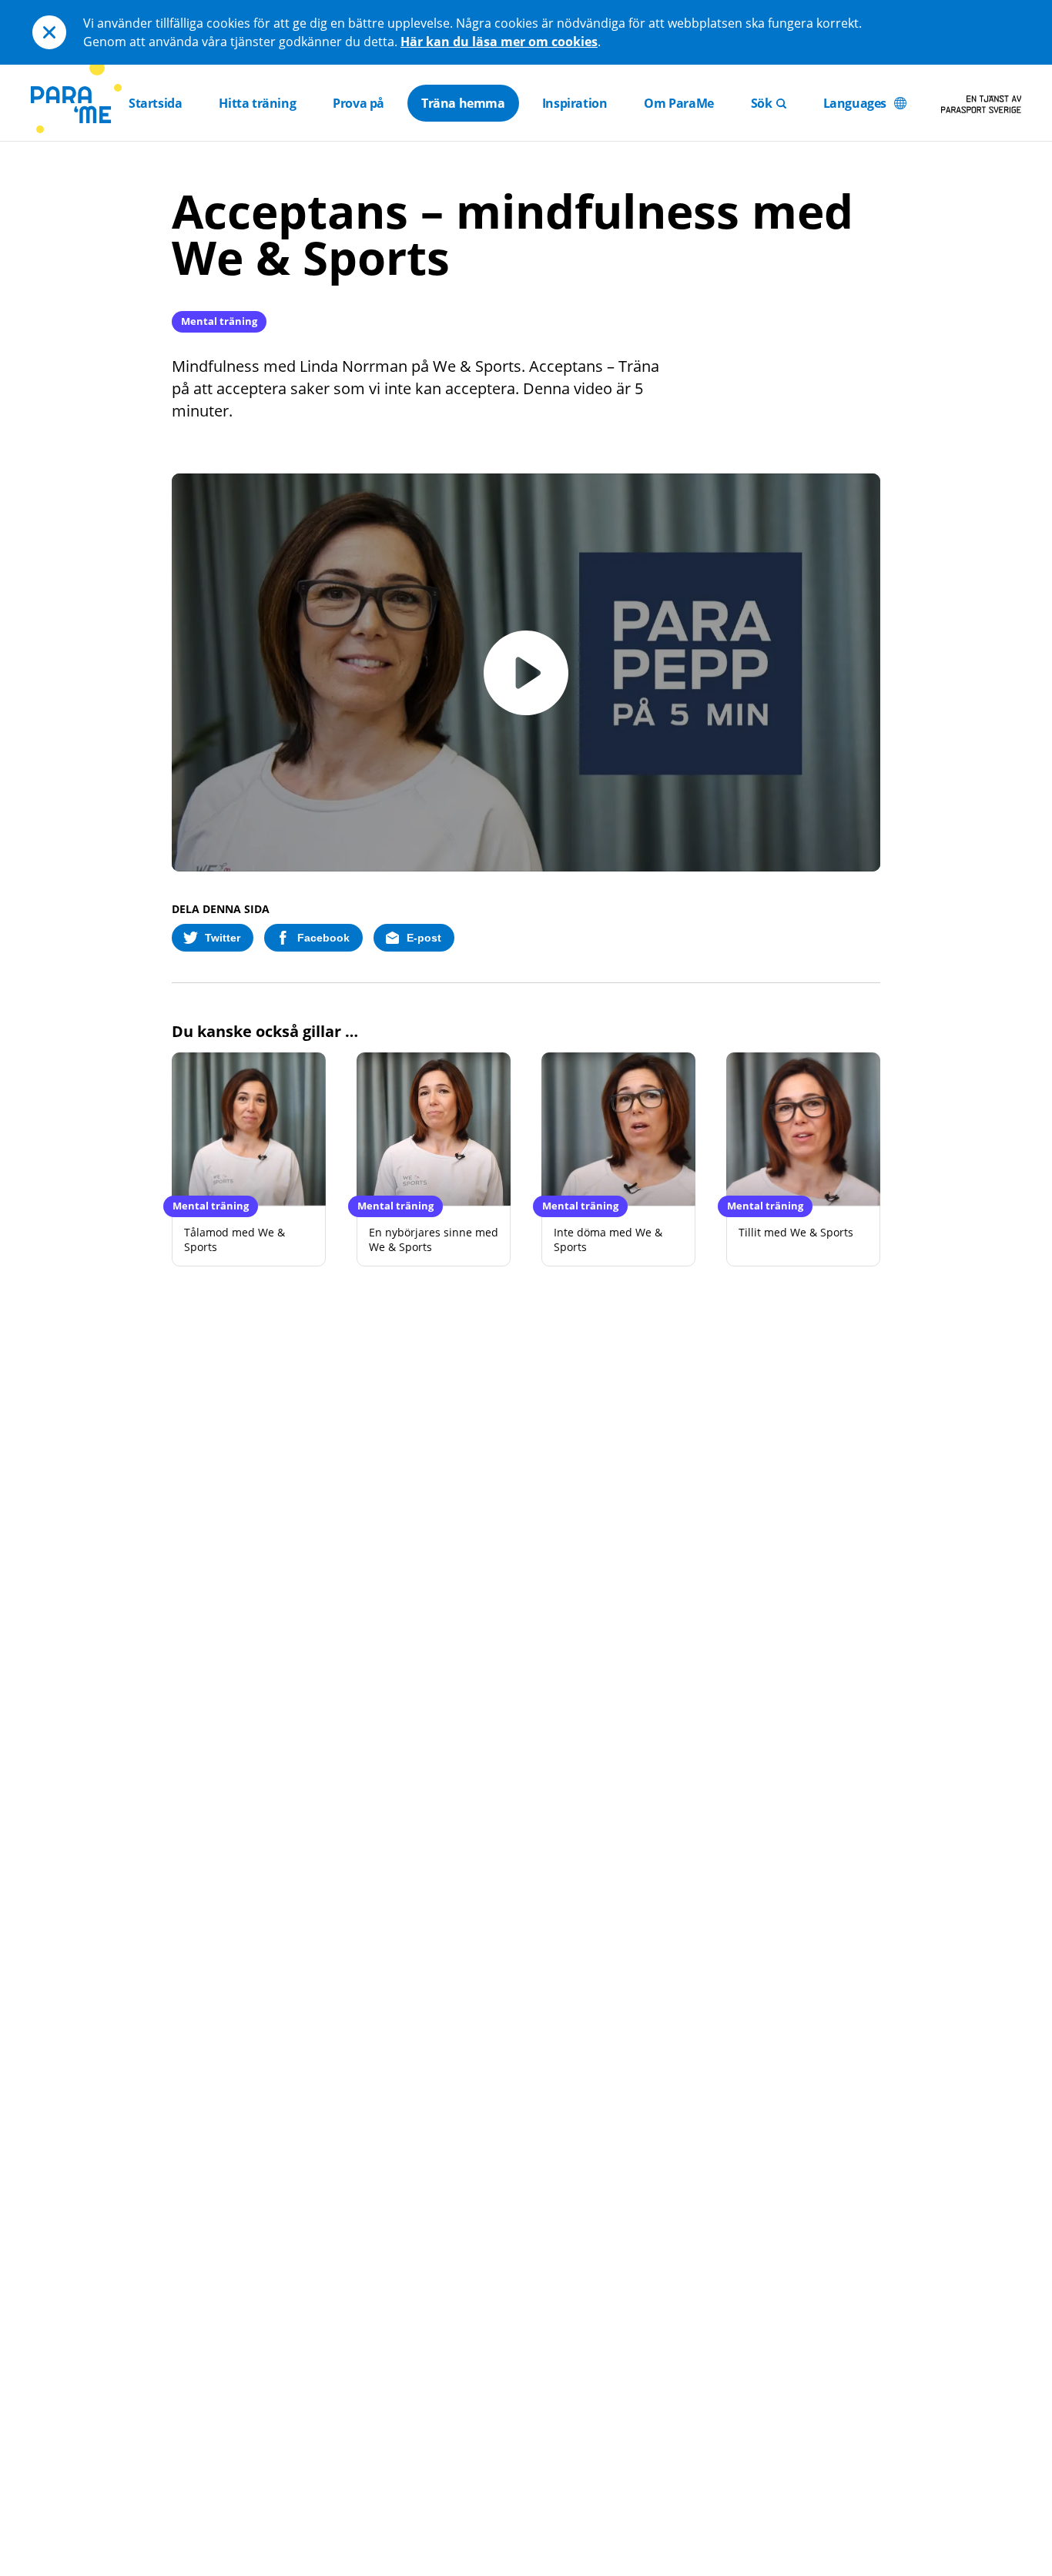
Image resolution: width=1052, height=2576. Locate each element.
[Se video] (526, 673)
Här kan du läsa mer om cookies (499, 42)
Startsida (155, 103)
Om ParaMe (678, 103)
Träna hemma (463, 103)
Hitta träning (257, 103)
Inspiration (575, 103)
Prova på (358, 103)
